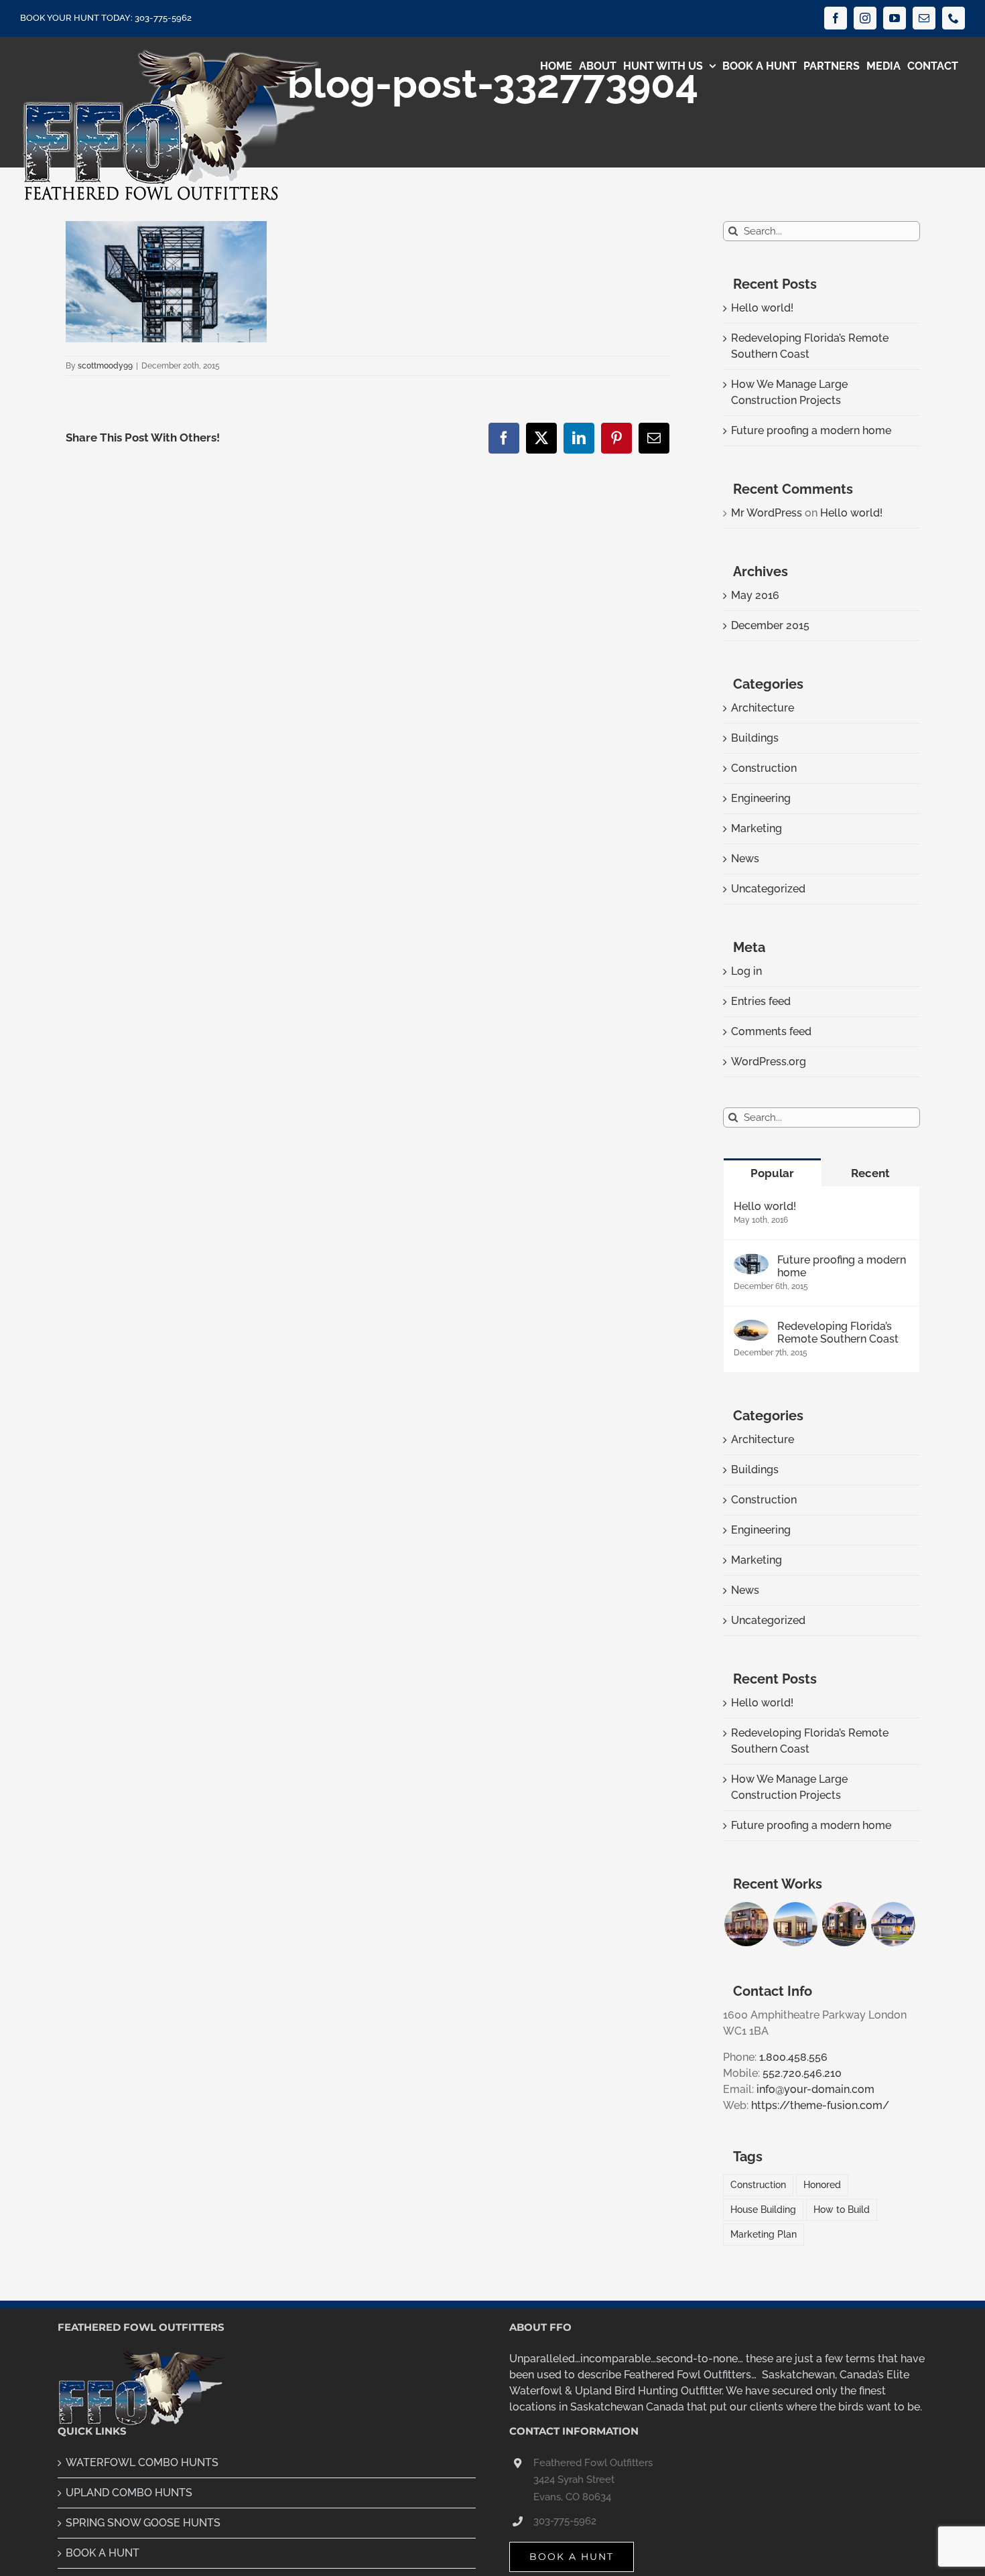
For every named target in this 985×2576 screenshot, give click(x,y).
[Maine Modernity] (795, 1924)
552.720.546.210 (802, 2073)
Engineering (761, 798)
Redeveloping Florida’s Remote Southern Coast (838, 1333)
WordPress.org (769, 1062)
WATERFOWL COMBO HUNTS (142, 2462)
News (745, 859)
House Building (763, 2209)
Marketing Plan (764, 2234)
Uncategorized (768, 889)
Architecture (763, 708)
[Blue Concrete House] (893, 1924)
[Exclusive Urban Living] (844, 1924)
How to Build (842, 2209)
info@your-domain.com (815, 2089)
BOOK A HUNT (103, 2553)
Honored (822, 2184)
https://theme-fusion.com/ (820, 2105)
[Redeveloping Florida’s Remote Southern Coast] (751, 1328)
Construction (764, 768)
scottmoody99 (105, 366)
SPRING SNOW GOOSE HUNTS (143, 2523)
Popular (772, 1173)
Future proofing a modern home (811, 430)
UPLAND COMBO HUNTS (129, 2493)
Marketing (757, 828)
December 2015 (770, 625)
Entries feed (761, 1001)
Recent (870, 1173)
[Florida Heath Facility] (746, 1924)
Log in (746, 971)
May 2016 (755, 595)
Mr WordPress (767, 513)
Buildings (755, 738)
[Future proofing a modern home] (751, 1261)
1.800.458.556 (793, 2057)
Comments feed (771, 1031)
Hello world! (762, 308)
